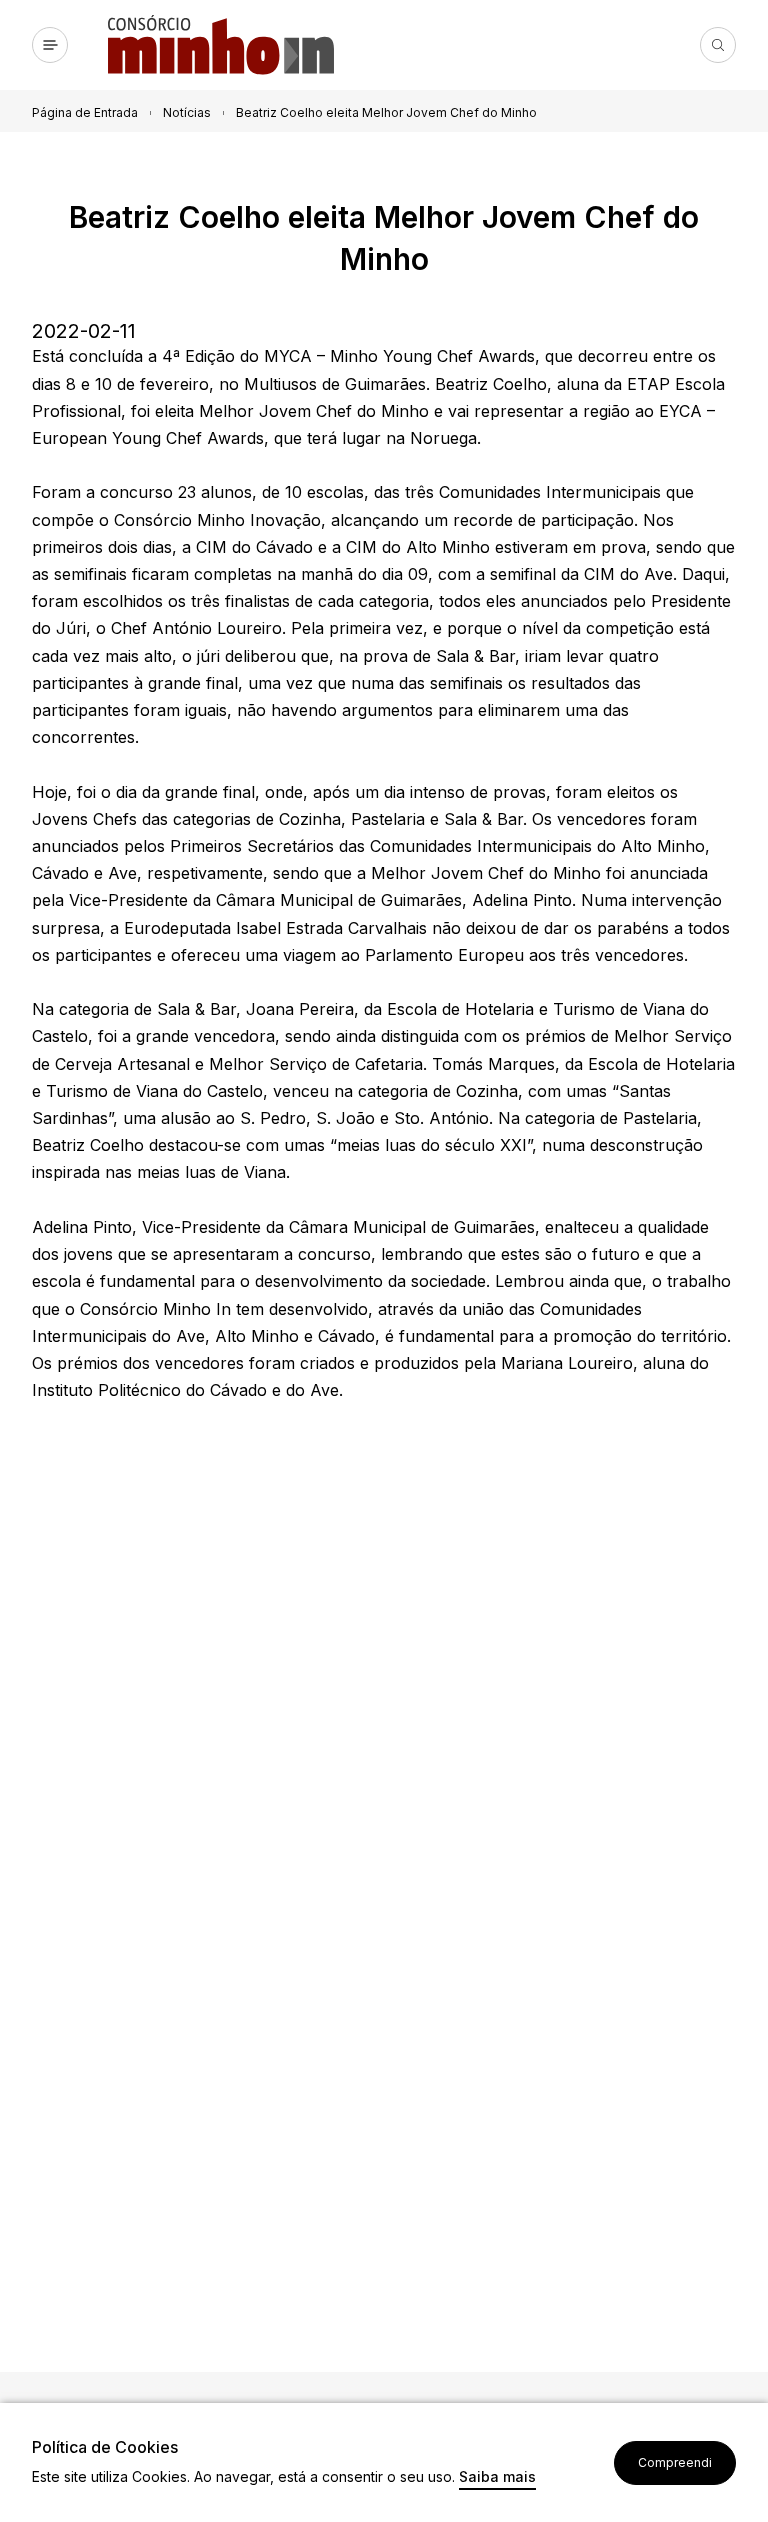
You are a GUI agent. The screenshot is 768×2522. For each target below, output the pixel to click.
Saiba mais (497, 2477)
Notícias (187, 112)
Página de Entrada (85, 112)
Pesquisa (718, 45)
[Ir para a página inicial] (229, 45)
